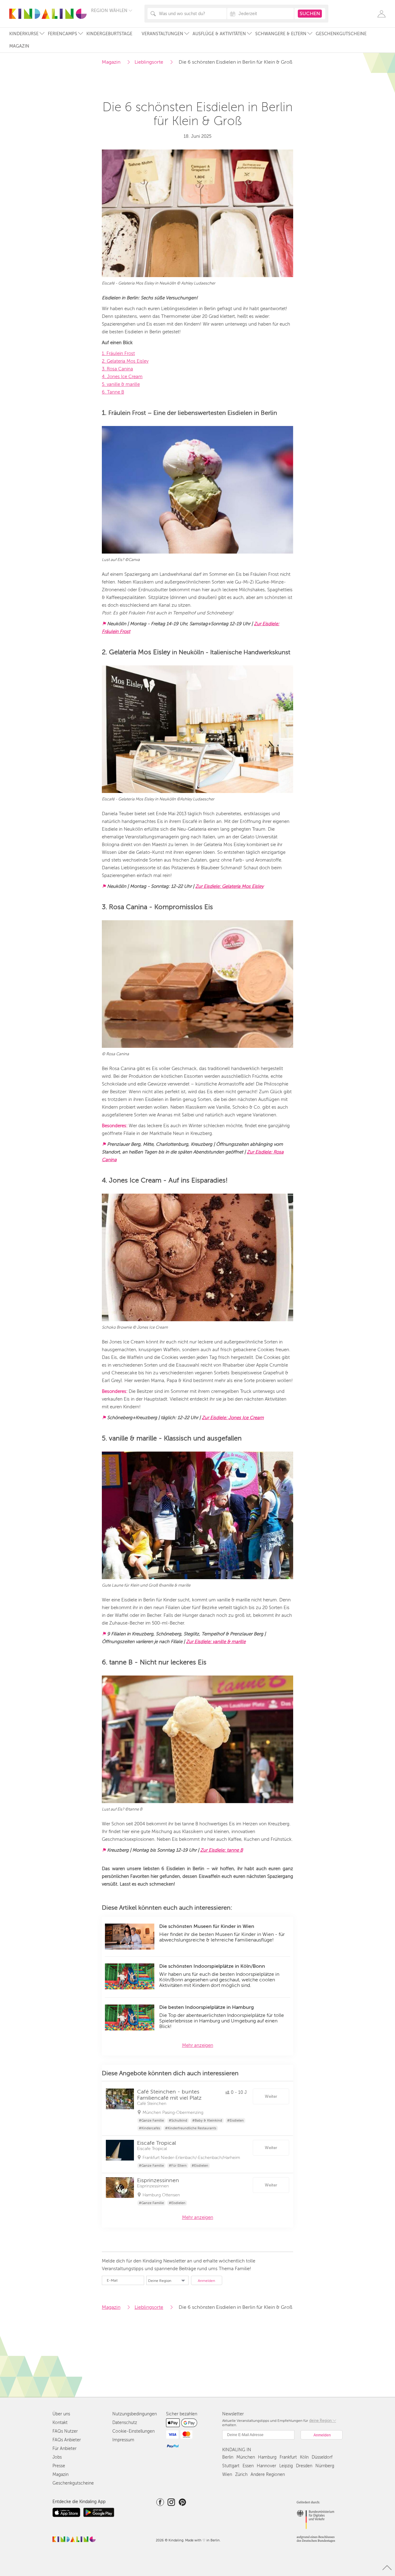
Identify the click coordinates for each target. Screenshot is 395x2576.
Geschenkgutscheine (341, 34)
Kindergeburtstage (109, 34)
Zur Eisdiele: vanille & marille (216, 1642)
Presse (59, 2466)
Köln (304, 2457)
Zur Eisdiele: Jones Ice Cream (233, 1418)
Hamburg (267, 2457)
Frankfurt (288, 2457)
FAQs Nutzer (65, 2431)
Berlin (228, 2457)
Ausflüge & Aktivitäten (219, 34)
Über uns (61, 2414)
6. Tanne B (113, 392)
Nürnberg (325, 2466)
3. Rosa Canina (117, 369)
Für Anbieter (64, 2449)
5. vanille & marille (121, 384)
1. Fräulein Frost (118, 353)
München (246, 2457)
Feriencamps (62, 34)
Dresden (304, 2466)
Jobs (57, 2457)
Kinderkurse (24, 34)
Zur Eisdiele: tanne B (222, 1850)
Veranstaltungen (162, 34)
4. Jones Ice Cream (122, 377)
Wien (227, 2475)
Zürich (241, 2475)
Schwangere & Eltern (281, 34)
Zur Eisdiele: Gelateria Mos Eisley (229, 886)
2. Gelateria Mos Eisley (125, 361)
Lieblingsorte (149, 62)
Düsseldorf (322, 2457)
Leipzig (286, 2466)
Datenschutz (125, 2423)
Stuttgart (231, 2466)
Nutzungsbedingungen (135, 2414)
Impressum (123, 2440)
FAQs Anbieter (67, 2440)
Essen (248, 2466)
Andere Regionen (268, 2475)
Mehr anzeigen (198, 2045)
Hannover (266, 2466)
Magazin (19, 46)
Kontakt (60, 2423)
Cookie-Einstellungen (133, 2431)
